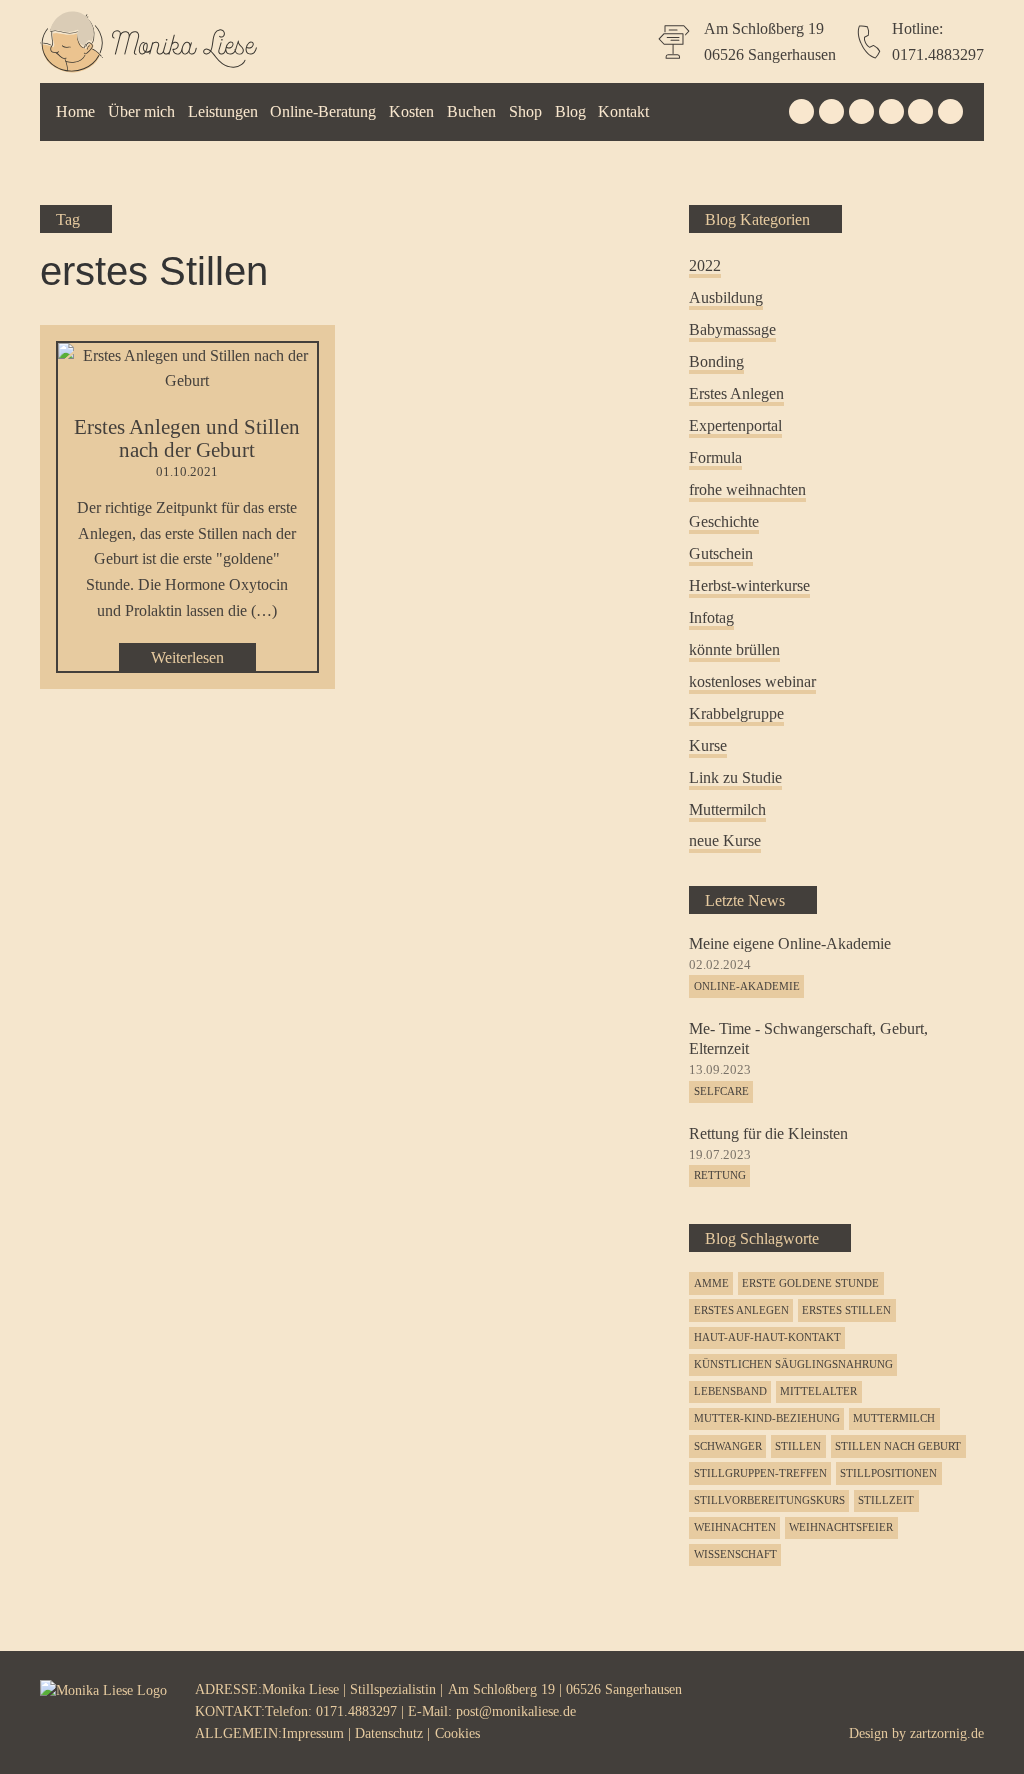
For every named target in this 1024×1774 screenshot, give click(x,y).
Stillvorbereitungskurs (769, 1500)
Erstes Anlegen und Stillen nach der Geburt (187, 438)
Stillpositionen (888, 1473)
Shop (525, 111)
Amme (711, 1283)
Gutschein (721, 553)
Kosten (411, 111)
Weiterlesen (187, 657)
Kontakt (623, 111)
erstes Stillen (846, 1310)
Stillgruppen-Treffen (760, 1473)
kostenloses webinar (752, 681)
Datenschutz (389, 1733)
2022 (705, 265)
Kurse (708, 745)
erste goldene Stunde (810, 1283)
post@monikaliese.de (516, 1711)
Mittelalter (818, 1391)
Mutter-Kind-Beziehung (767, 1418)
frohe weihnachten (747, 489)
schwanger (728, 1446)
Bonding (716, 361)
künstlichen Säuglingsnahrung (793, 1364)
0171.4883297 (938, 54)
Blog (570, 111)
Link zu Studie (735, 777)
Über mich (141, 111)
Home (75, 111)
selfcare (721, 1091)
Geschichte (724, 521)
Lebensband (730, 1391)
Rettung (720, 1175)
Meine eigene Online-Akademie (790, 943)
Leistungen (223, 111)
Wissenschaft (735, 1554)
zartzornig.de (947, 1733)
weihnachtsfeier (841, 1527)
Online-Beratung (323, 111)
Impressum (313, 1733)
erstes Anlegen (741, 1310)
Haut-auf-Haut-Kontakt (767, 1337)
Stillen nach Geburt (898, 1446)
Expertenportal (735, 425)
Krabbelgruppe (736, 713)
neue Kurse (725, 840)
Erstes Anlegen (736, 393)
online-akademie (747, 986)
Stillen (798, 1446)
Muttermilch (727, 809)
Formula (715, 457)
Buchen (471, 111)
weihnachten (735, 1527)
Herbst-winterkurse (749, 585)
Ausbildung (726, 297)
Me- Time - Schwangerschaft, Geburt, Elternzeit (808, 1039)
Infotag (711, 617)
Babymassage (732, 329)
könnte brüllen (734, 649)
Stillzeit (886, 1500)
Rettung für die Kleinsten (768, 1133)
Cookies (457, 1733)
